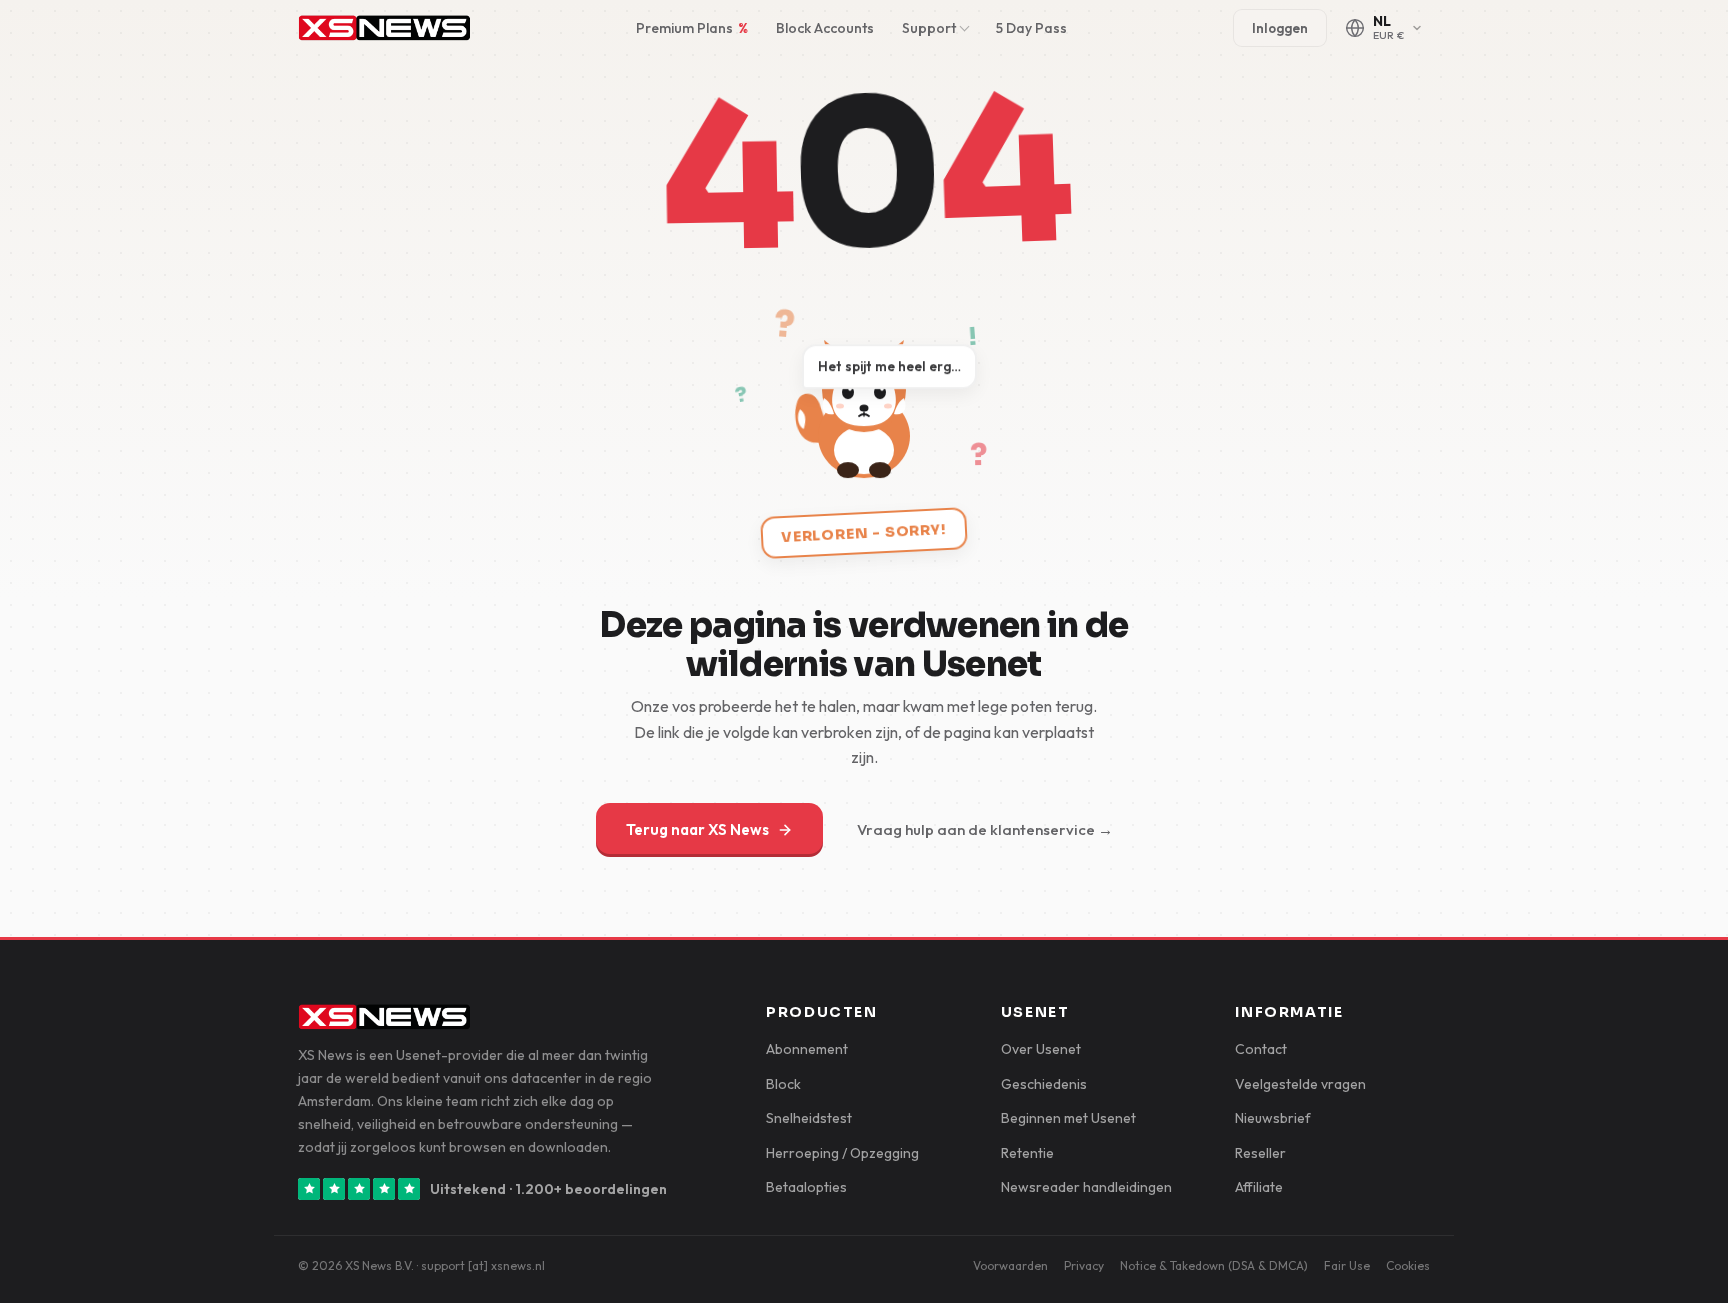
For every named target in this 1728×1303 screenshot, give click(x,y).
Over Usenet (1041, 1049)
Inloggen (1280, 28)
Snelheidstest (809, 1118)
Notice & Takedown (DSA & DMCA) (1214, 1265)
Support (929, 28)
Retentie (1027, 1153)
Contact (1261, 1049)
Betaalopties (806, 1187)
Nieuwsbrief (1273, 1118)
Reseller (1260, 1153)
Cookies (1408, 1265)
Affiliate (1259, 1187)
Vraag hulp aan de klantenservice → (985, 829)
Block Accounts (825, 28)
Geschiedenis (1044, 1084)
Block (783, 1084)
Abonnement (807, 1049)
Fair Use (1347, 1265)
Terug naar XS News (697, 829)
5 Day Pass (1031, 28)
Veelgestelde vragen (1300, 1084)
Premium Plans (692, 28)
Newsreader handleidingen (1086, 1187)
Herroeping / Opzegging (842, 1153)
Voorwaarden (1010, 1265)
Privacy (1084, 1265)
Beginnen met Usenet (1068, 1118)
